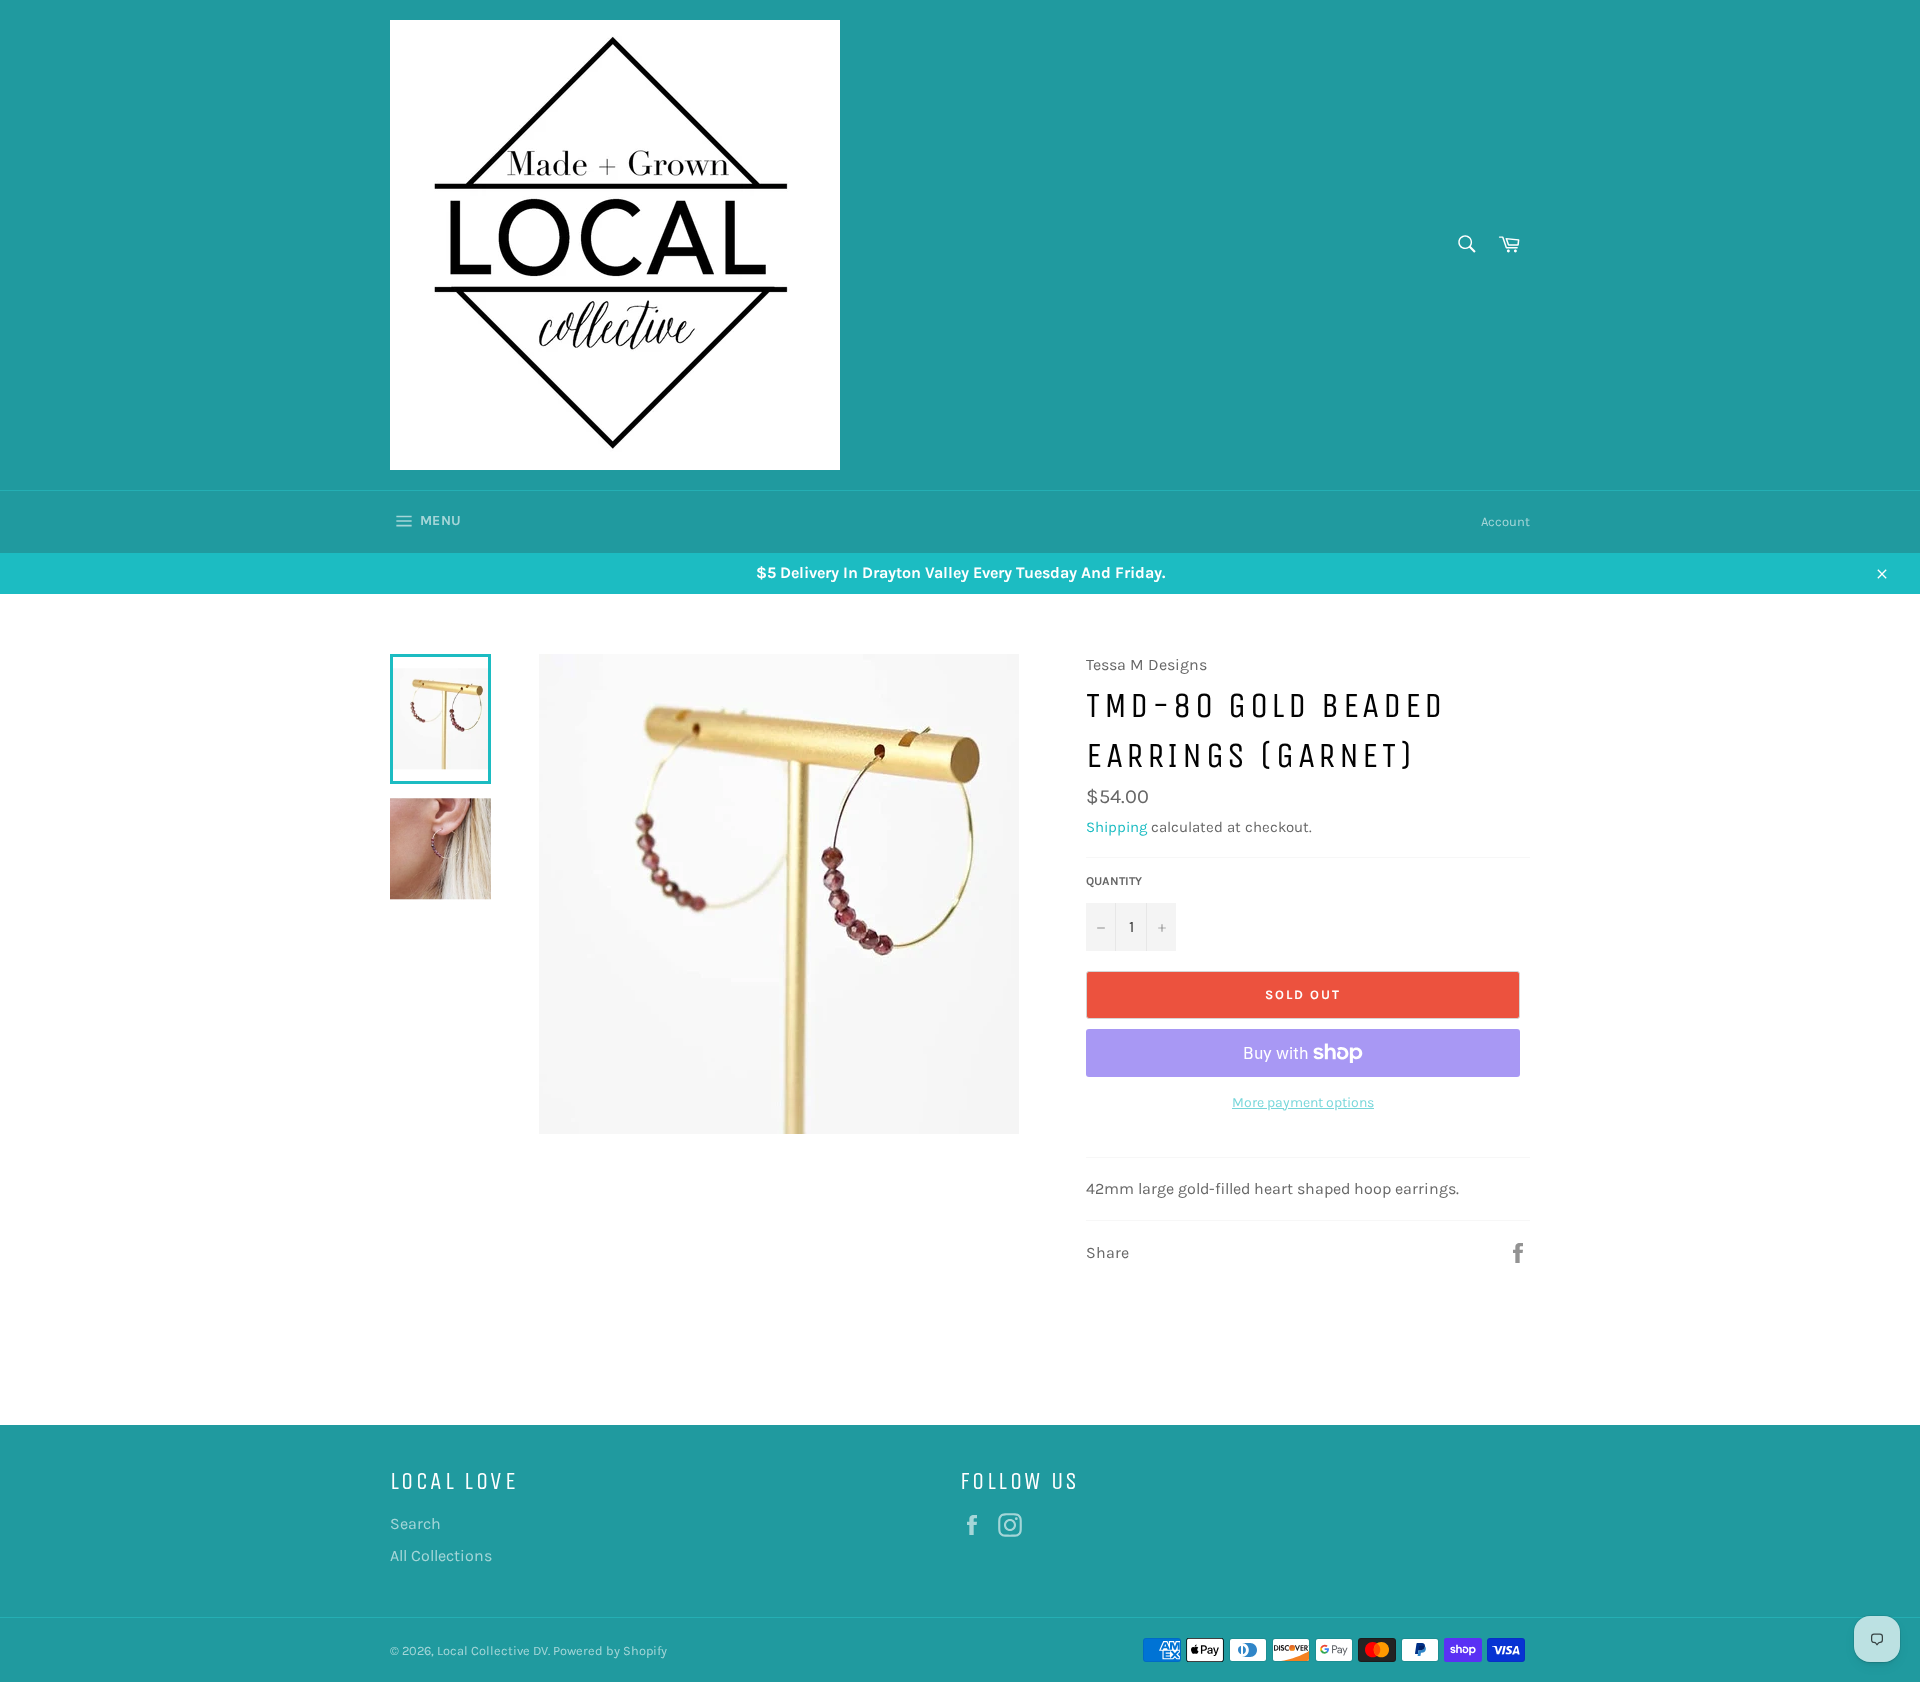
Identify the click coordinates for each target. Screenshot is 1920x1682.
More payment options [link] (1303, 1102)
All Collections (441, 1555)
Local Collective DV (492, 1650)
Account (1505, 521)
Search (415, 1523)
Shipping (1116, 827)
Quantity (1114, 881)
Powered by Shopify (610, 1650)
